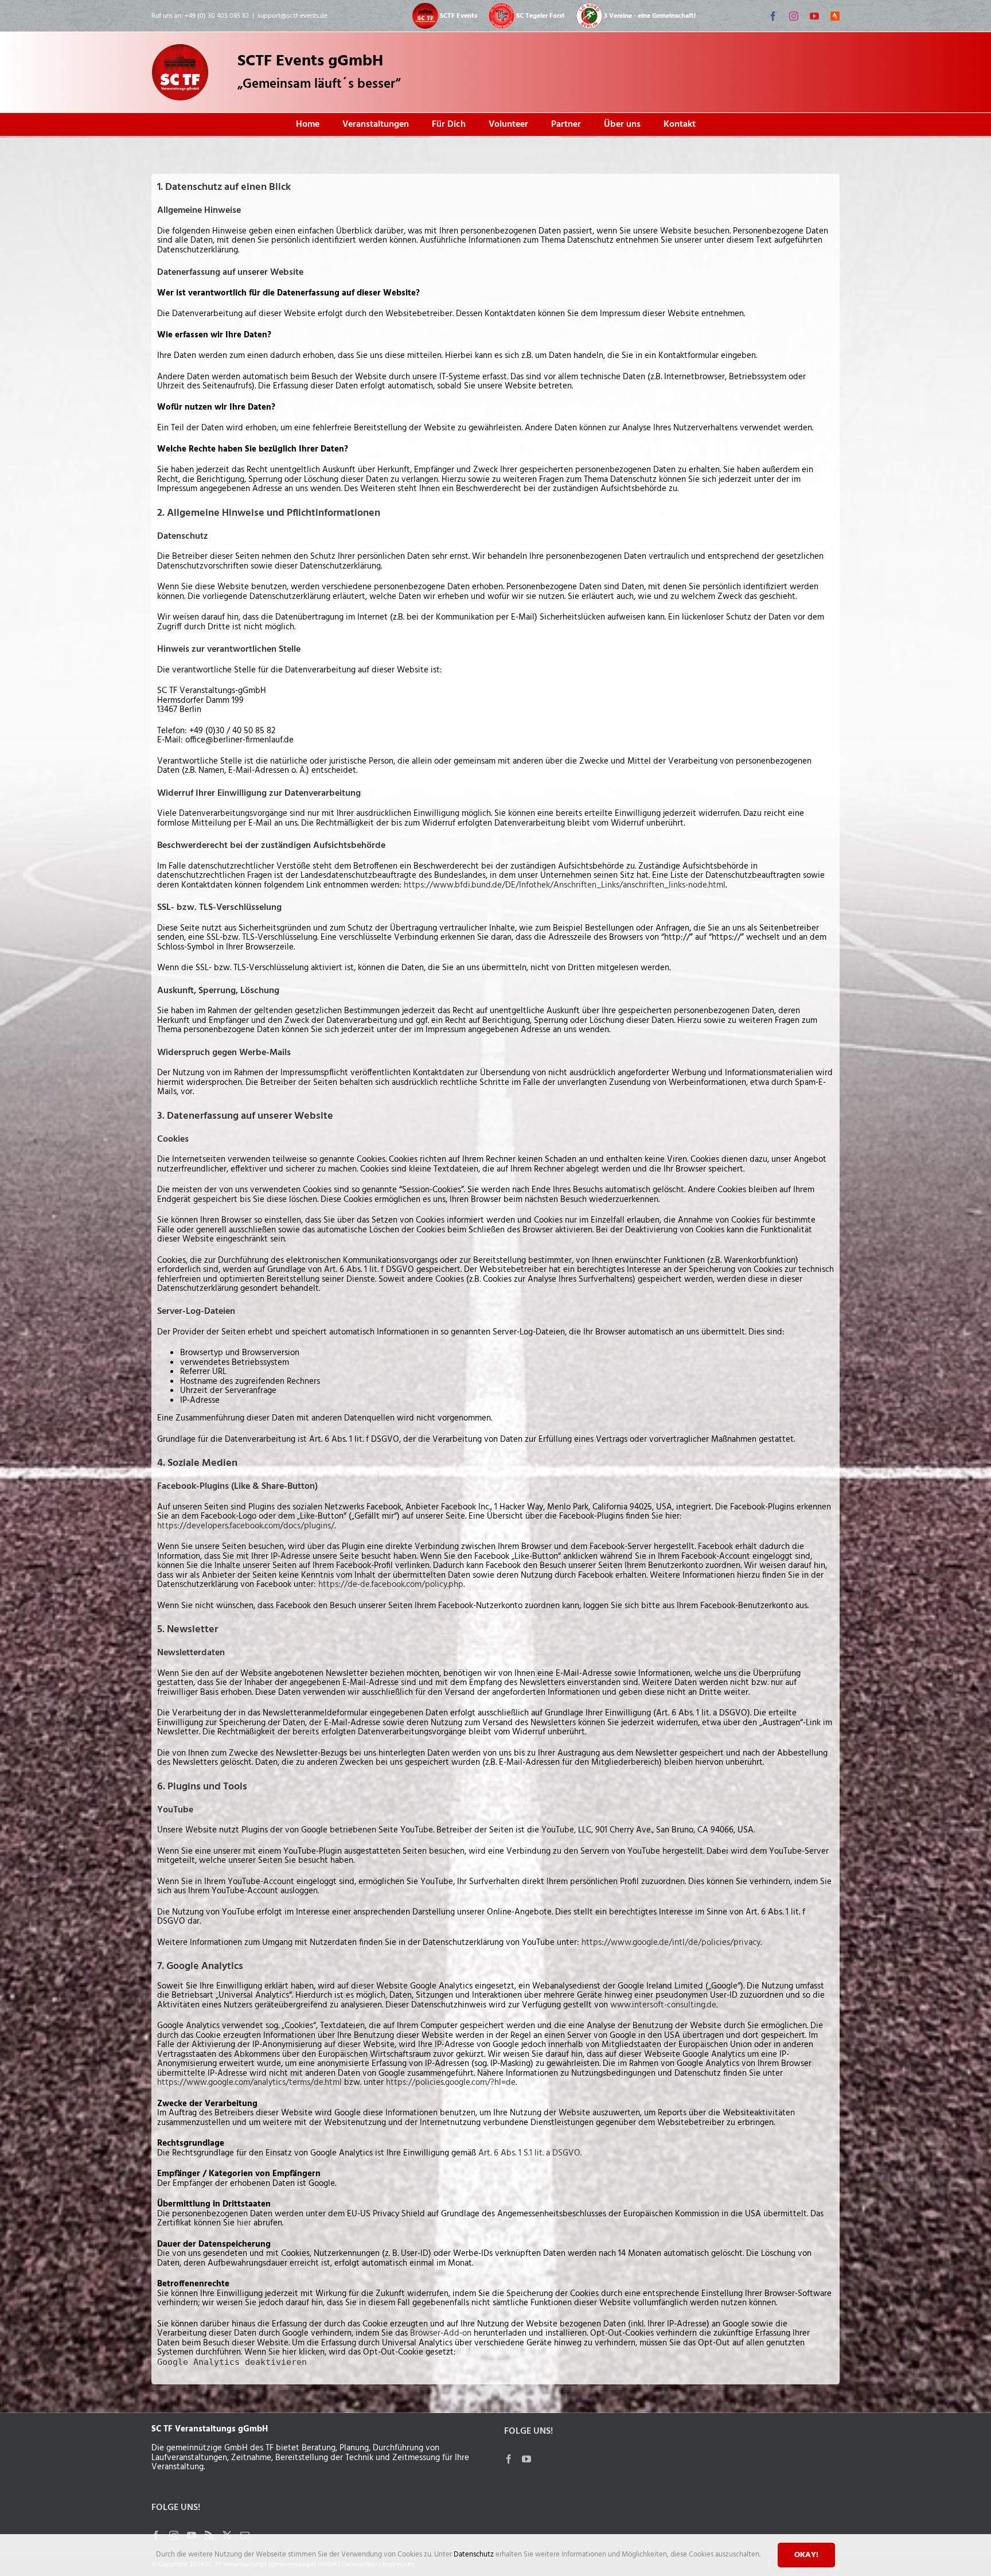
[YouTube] (526, 2459)
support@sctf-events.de (292, 16)
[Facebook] (509, 2459)
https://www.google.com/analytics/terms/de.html (249, 2083)
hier (244, 2223)
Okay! (806, 2555)
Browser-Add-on (441, 2333)
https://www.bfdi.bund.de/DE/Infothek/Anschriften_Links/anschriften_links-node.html (565, 885)
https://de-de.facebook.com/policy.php (391, 1585)
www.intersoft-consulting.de (663, 2005)
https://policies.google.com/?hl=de (451, 2083)
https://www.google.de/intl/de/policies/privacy (671, 1943)
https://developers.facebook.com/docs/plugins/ (246, 1526)
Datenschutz (475, 2554)
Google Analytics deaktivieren (232, 2362)
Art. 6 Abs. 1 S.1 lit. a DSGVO (529, 2153)
